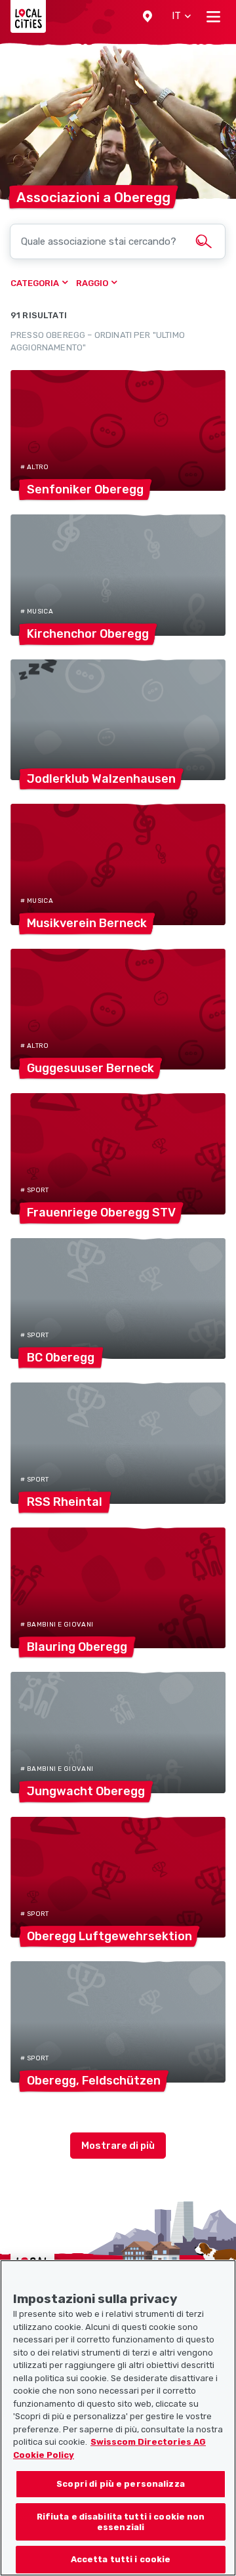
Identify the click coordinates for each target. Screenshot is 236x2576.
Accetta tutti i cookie (121, 2559)
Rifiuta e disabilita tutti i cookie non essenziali (121, 2522)
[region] (118, 2418)
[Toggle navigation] (213, 16)
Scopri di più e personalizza (121, 2484)
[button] (147, 16)
